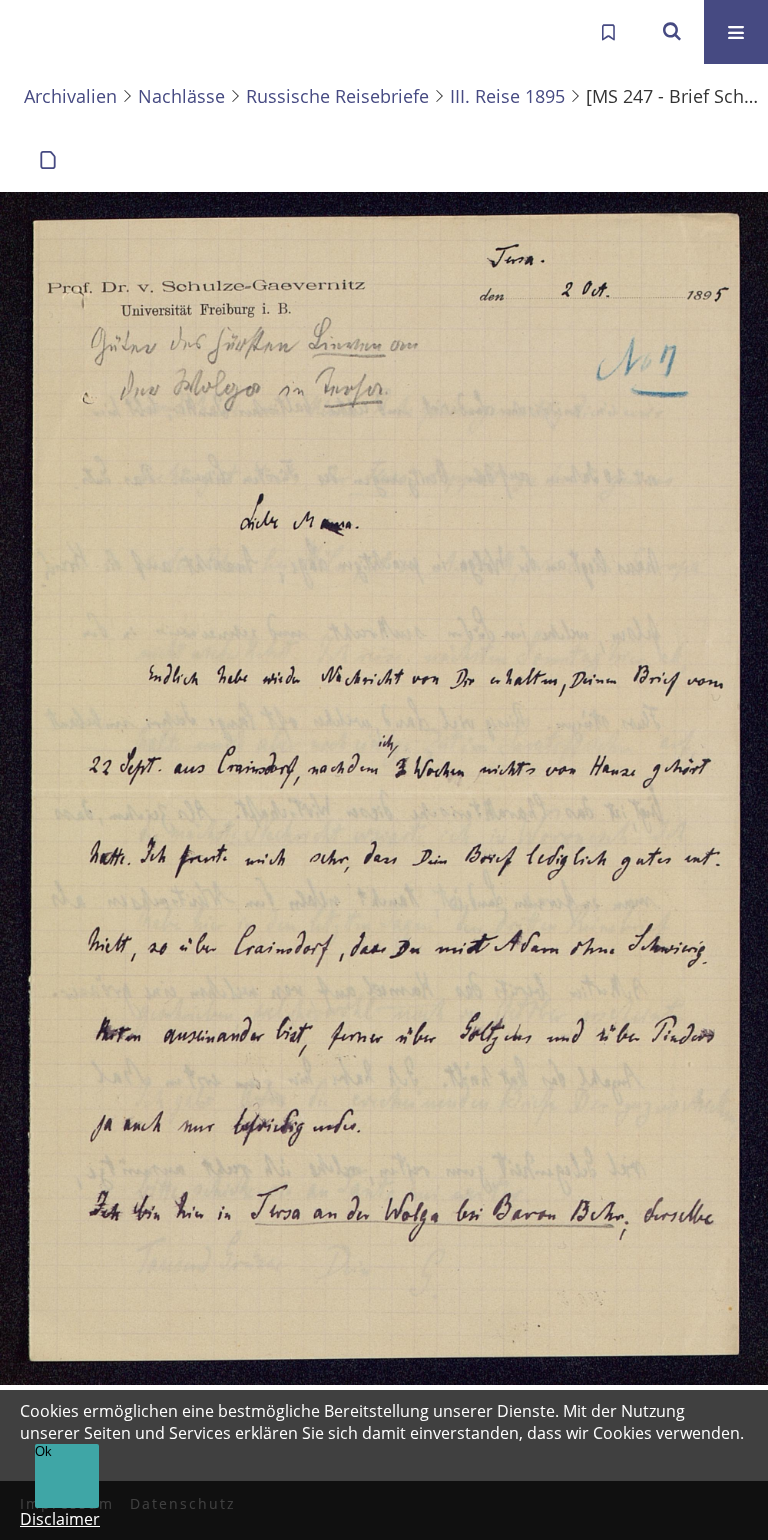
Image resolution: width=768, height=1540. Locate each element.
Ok (43, 1451)
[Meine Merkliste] (608, 32)
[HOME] (36, 32)
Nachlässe (181, 96)
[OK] (672, 32)
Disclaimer (60, 1519)
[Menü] (736, 32)
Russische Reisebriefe (337, 96)
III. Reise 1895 (507, 96)
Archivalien (70, 96)
